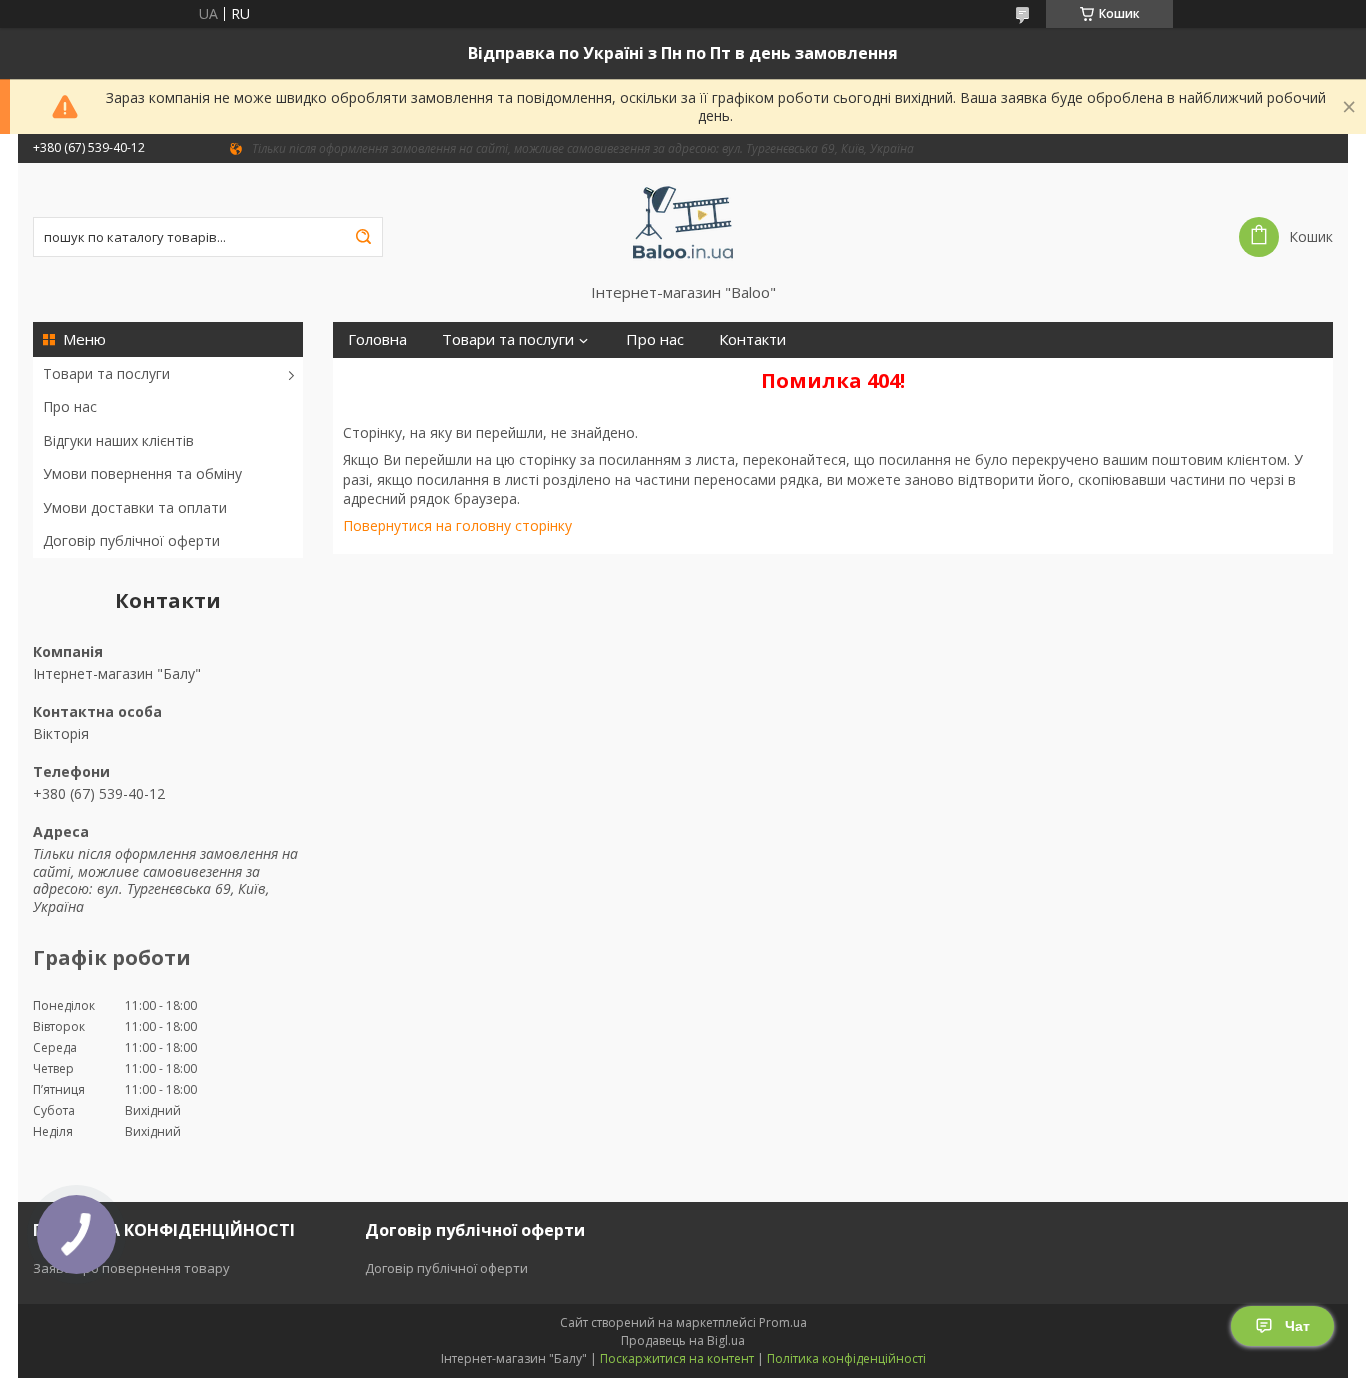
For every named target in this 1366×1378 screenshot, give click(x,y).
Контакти (752, 339)
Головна (377, 339)
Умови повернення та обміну (142, 473)
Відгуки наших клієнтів (118, 440)
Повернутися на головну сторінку (457, 525)
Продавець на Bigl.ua (683, 1340)
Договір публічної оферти (131, 540)
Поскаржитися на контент (677, 1358)
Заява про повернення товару (131, 1268)
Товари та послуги (106, 373)
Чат (1297, 1326)
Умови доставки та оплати (135, 507)
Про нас (70, 406)
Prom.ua (783, 1322)
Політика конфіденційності (846, 1358)
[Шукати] (363, 237)
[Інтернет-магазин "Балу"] (683, 223)
